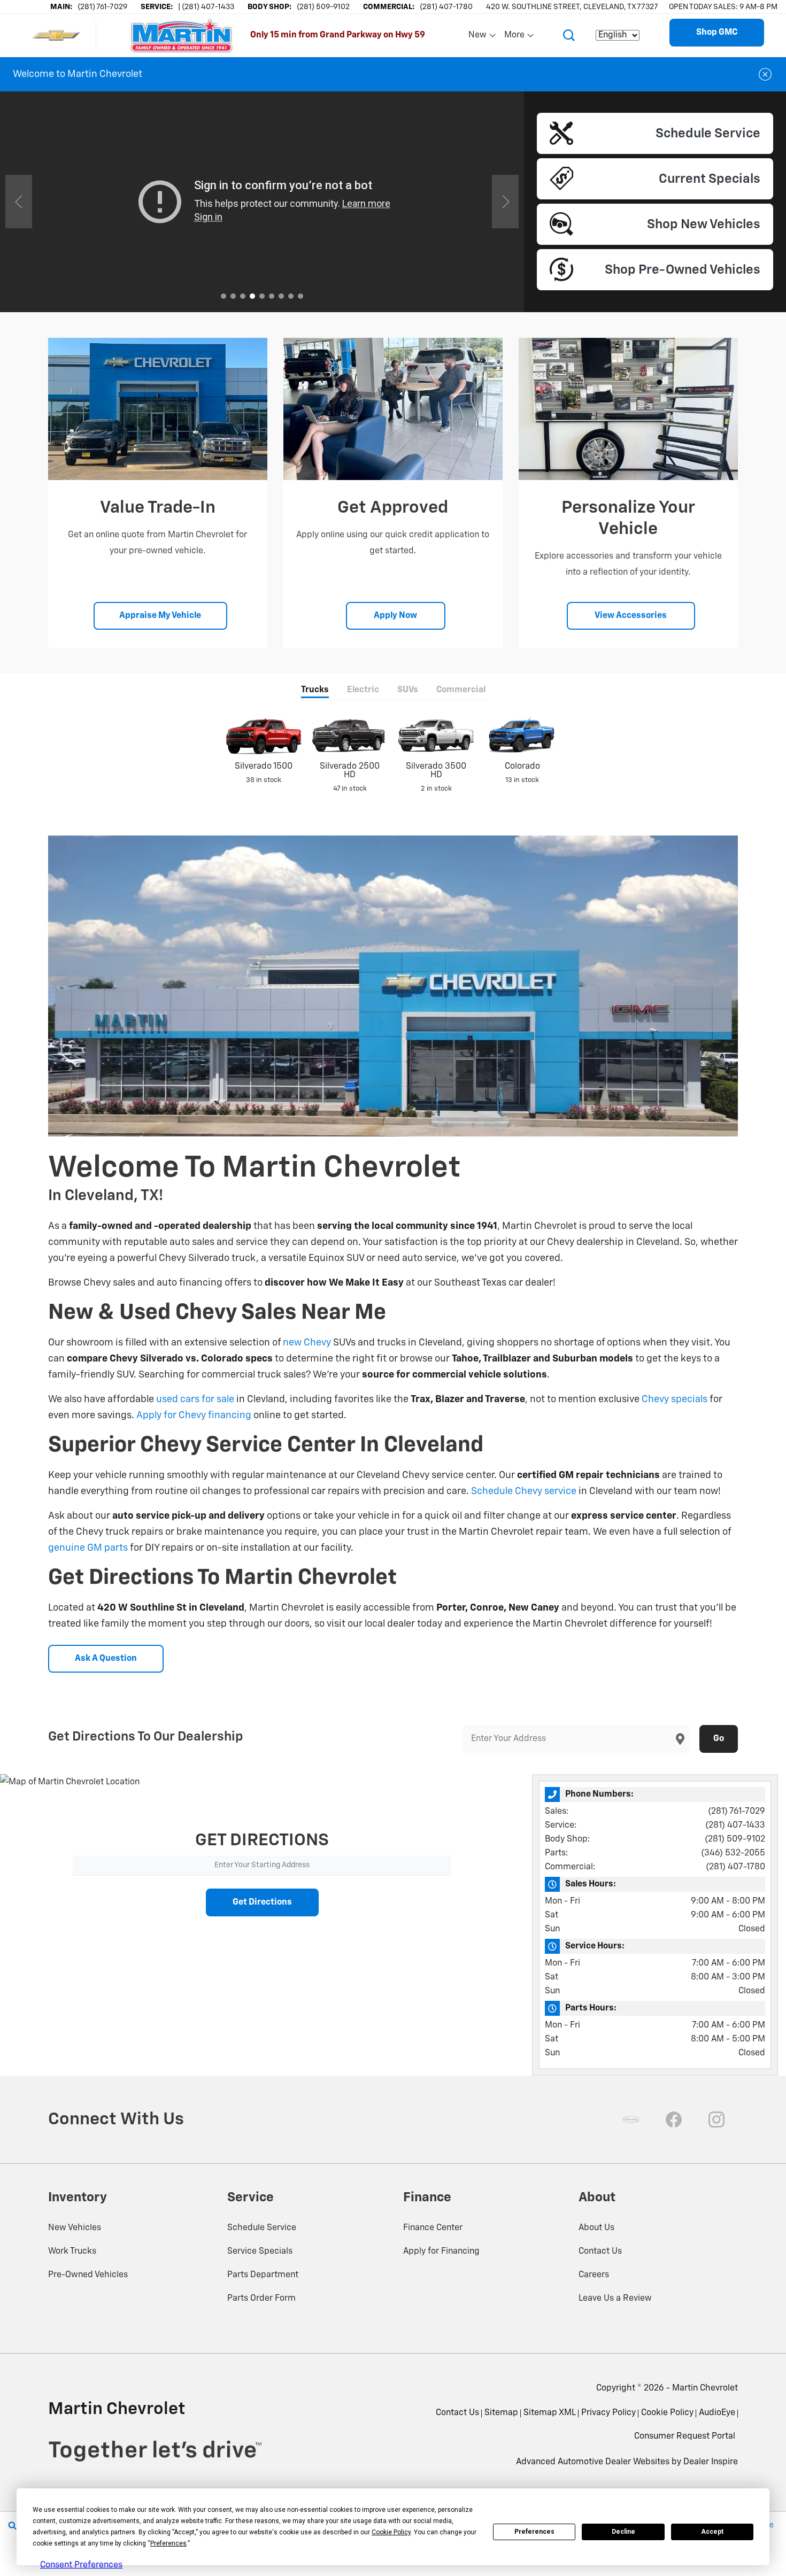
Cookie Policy (667, 2413)
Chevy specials (675, 1399)
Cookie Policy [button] (391, 2532)
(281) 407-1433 (735, 1825)
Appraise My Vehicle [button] (160, 616)
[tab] (315, 691)
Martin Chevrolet (705, 2388)
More (515, 37)
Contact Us (600, 2252)
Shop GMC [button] (717, 33)
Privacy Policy (608, 2413)
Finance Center (433, 2228)
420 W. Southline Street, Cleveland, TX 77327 (572, 7)
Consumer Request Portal (685, 2436)
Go (719, 1739)
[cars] (631, 2119)
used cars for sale (195, 1399)
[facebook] (674, 2119)
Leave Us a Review (615, 2299)
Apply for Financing (441, 2252)
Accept (712, 2532)
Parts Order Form (261, 2299)
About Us (596, 2228)
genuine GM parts (88, 1548)
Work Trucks (72, 2252)
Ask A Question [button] (106, 1659)
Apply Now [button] (395, 616)
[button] (569, 35)
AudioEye (717, 2413)
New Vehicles (75, 2228)
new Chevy (307, 1343)
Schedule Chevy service (524, 1491)
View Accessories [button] (631, 616)
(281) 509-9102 (735, 1839)
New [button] (479, 37)
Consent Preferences (81, 2565)
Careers (594, 2275)
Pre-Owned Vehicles (88, 2275)
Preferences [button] (168, 2543)
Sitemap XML (550, 2413)
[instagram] (716, 2119)
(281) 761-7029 (737, 1812)
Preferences (534, 2532)
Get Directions (262, 1902)
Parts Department (263, 2275)
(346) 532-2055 (733, 1853)
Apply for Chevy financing (194, 1415)
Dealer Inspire (711, 2462)
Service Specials (260, 2252)
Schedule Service (262, 2228)
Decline (623, 2532)
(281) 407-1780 (735, 1867)
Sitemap (501, 2413)
